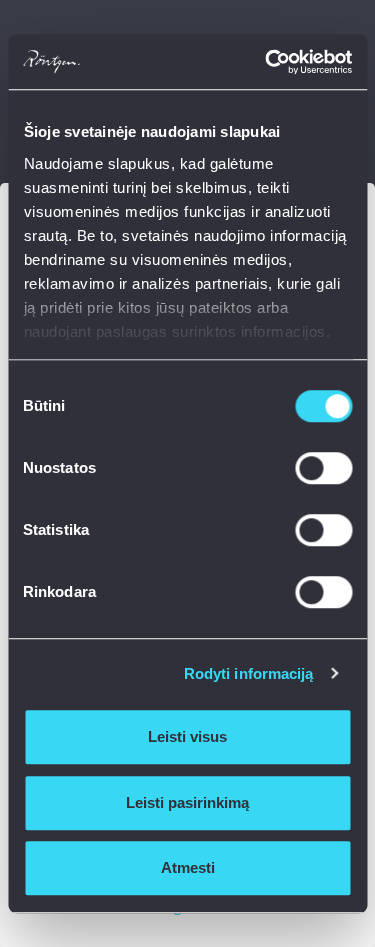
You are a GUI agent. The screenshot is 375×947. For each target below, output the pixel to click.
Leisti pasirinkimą (187, 802)
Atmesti (188, 867)
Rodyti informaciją (249, 673)
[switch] (323, 468)
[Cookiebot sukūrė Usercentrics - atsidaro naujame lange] (267, 62)
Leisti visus (187, 736)
